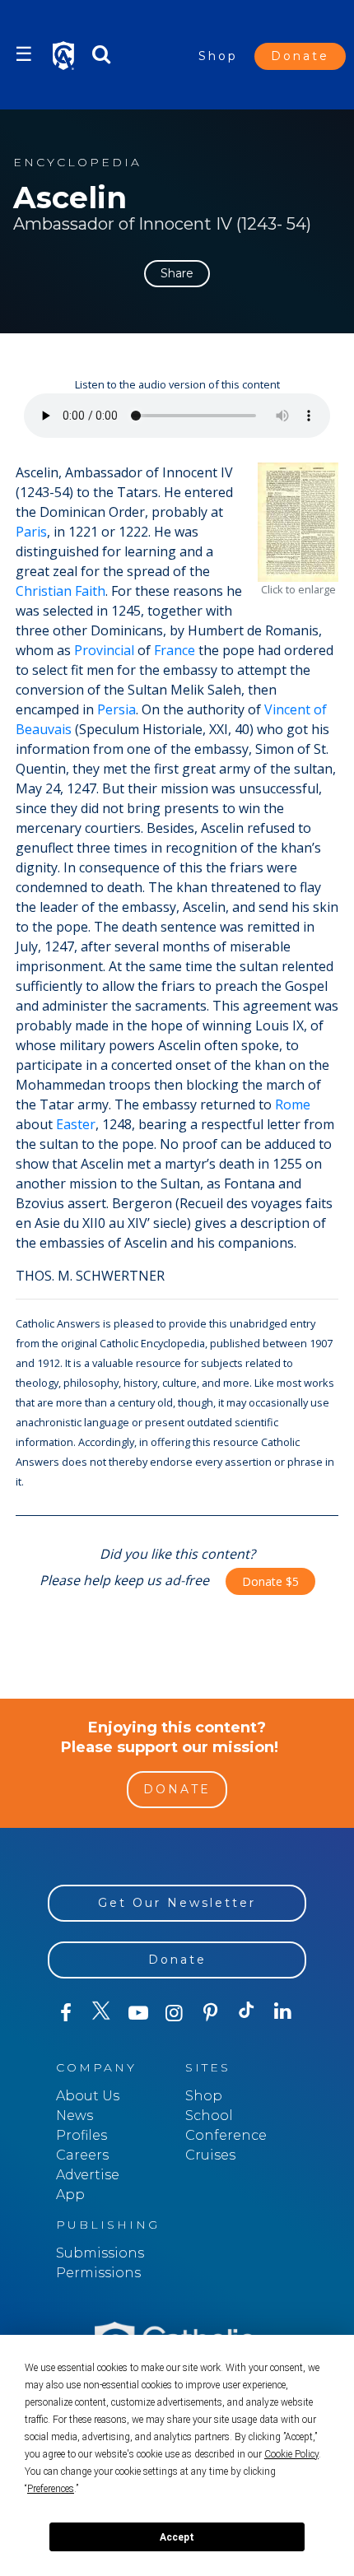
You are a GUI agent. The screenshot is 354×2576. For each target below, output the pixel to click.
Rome (293, 1104)
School (209, 2116)
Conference (226, 2135)
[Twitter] (102, 2013)
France (175, 650)
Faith (90, 591)
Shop (218, 56)
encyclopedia (77, 163)
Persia (116, 709)
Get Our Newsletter (177, 1903)
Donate (300, 56)
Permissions (98, 2273)
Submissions (100, 2253)
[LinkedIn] (283, 2012)
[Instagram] (175, 2013)
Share (177, 273)
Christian (44, 591)
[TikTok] (247, 2013)
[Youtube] (138, 2013)
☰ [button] (24, 54)
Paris (31, 532)
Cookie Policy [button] (291, 2454)
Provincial (104, 650)
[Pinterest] (211, 2013)
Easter (76, 1124)
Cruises (210, 2155)
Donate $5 (270, 1581)
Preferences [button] (51, 2489)
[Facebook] (66, 2013)
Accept (177, 2537)
